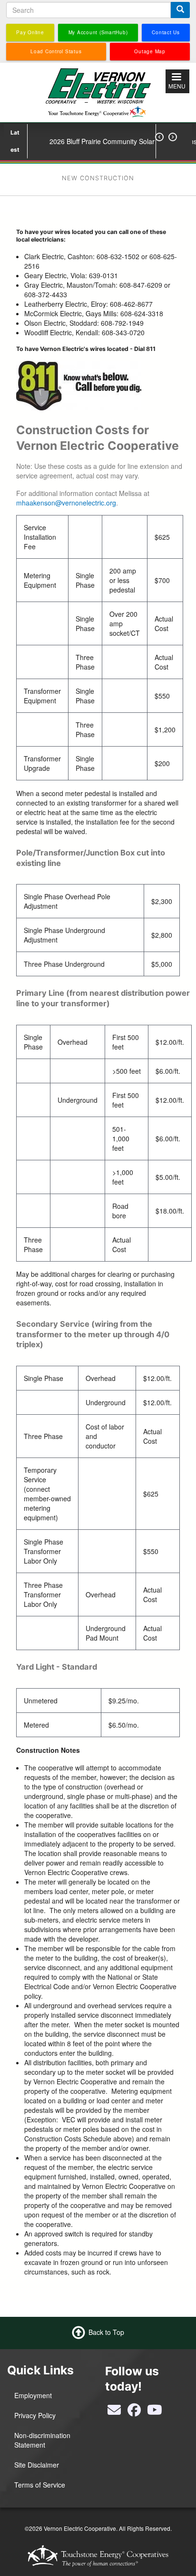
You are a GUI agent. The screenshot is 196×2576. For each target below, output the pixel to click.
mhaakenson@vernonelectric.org (66, 503)
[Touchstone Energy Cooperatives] (98, 2556)
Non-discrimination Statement (42, 2440)
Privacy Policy (35, 2415)
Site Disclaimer (37, 2465)
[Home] (98, 91)
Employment (33, 2395)
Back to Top (106, 2332)
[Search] (180, 10)
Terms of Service (40, 2485)
